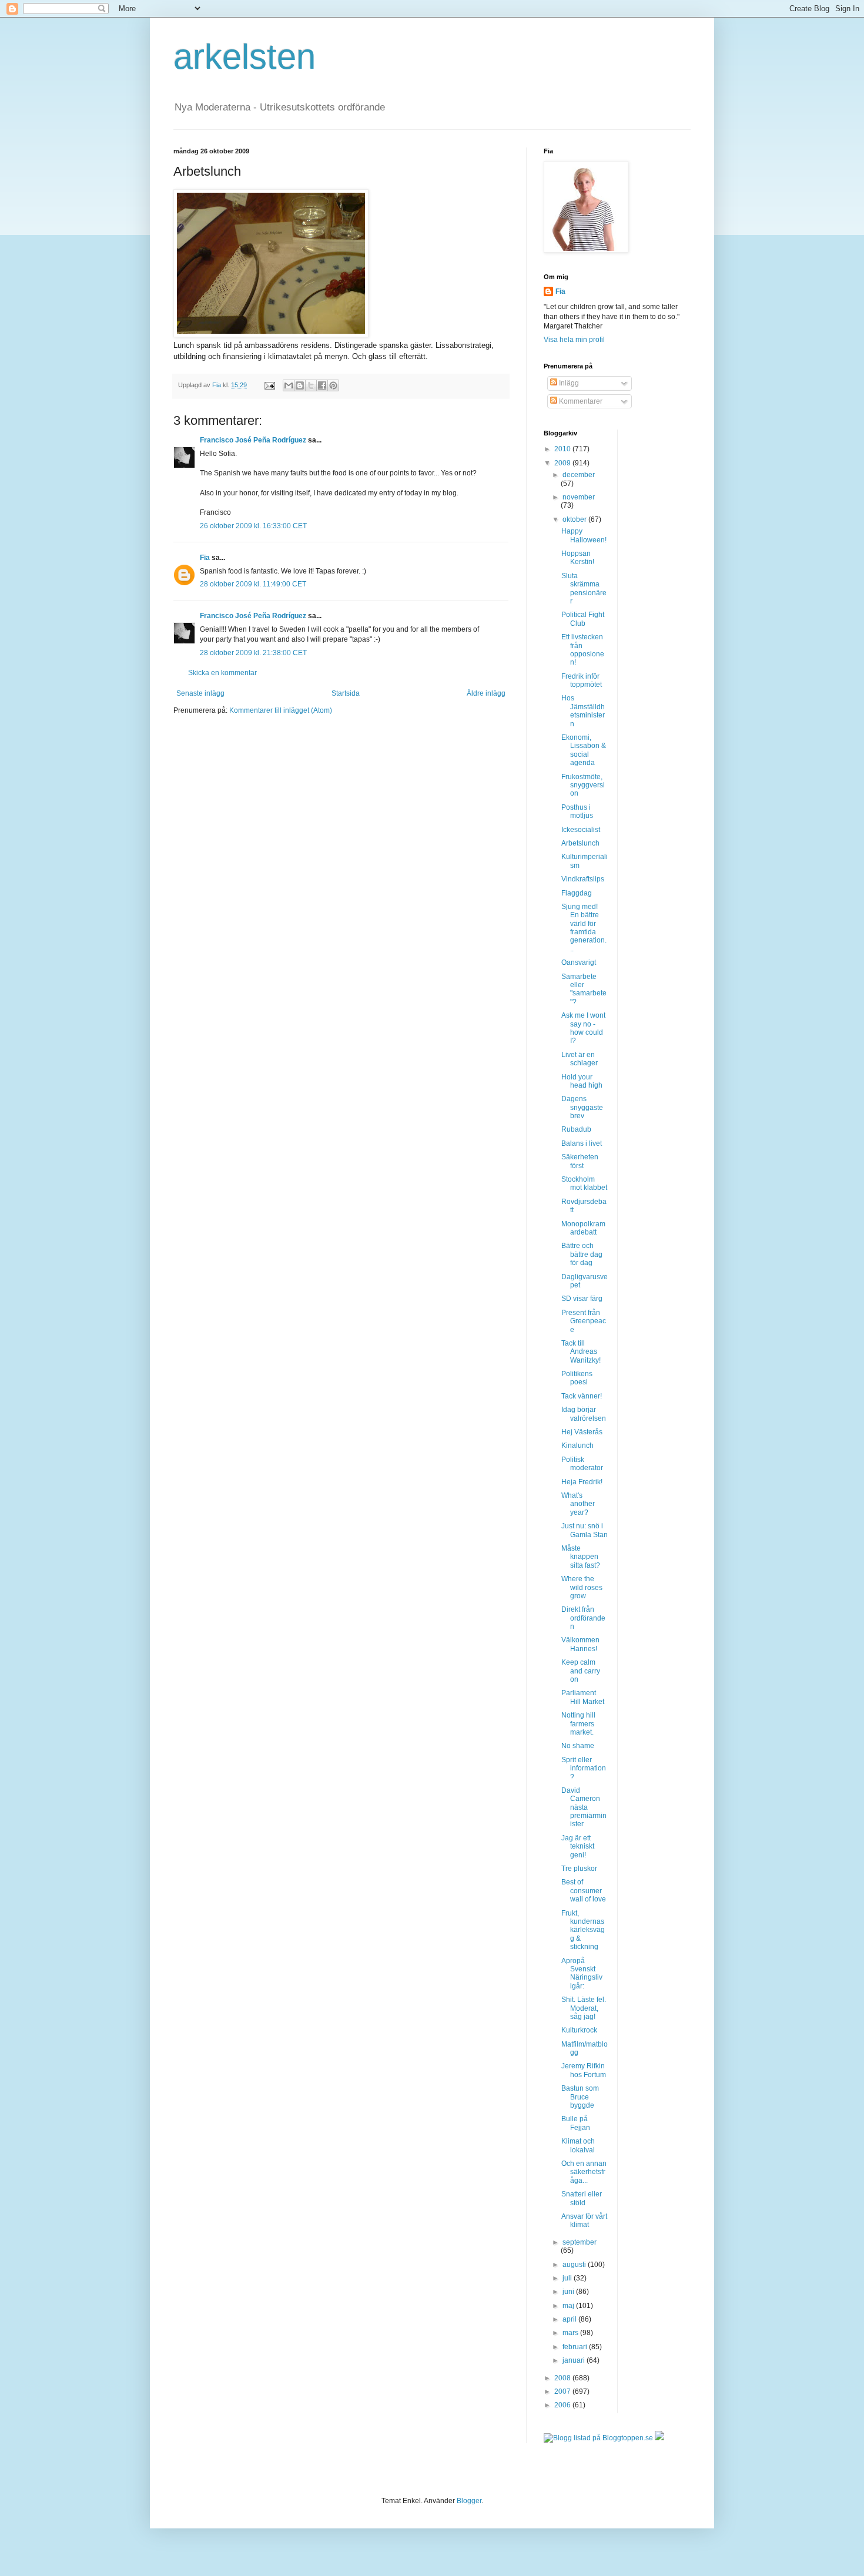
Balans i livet (582, 1143)
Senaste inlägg (200, 693)
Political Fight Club (583, 619)
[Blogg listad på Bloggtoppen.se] (598, 2438)
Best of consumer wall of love (584, 1891)
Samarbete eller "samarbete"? (584, 989)
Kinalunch (577, 1445)
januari (575, 2360)
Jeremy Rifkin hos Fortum (584, 2070)
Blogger (469, 2501)
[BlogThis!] (300, 385)
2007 (563, 2391)
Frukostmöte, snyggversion (583, 785)
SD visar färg (582, 1299)
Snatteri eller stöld (582, 2198)
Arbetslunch (580, 843)
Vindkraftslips (583, 879)
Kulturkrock (579, 2030)
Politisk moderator (582, 1464)
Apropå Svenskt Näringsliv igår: (582, 1973)
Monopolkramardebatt (583, 1228)
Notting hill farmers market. (578, 1724)
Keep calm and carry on (581, 1671)
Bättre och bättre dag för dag (582, 1254)
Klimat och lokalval (578, 2145)
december (579, 475)
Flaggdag (577, 893)
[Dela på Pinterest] (333, 385)
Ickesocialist (581, 830)
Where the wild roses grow (582, 1587)
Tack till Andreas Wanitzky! (581, 1352)
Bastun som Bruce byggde (580, 2097)
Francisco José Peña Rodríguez (253, 440)
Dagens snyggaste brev (582, 1107)
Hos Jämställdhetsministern (583, 711)
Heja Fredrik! (582, 1482)
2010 (563, 449)
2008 (563, 2378)
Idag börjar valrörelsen (584, 1414)
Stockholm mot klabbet (584, 1183)
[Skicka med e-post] (289, 385)
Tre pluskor (579, 1869)
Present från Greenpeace (584, 1321)
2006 (563, 2405)
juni (569, 2292)
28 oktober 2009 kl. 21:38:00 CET (253, 653)
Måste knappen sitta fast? (581, 1557)
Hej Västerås (582, 1432)
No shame (578, 1746)
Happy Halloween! (584, 535)
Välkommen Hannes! (580, 1644)
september (580, 2242)
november (579, 497)
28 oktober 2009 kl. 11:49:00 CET (253, 584)
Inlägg (568, 383)
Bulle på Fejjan (576, 2123)
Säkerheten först (580, 1161)
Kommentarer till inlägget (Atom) (281, 710)
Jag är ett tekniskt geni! (578, 1847)
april (570, 2319)
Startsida (346, 693)
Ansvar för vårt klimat (584, 2221)
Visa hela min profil (574, 340)
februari (576, 2347)
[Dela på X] (311, 385)
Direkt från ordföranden (583, 1618)
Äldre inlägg (486, 693)
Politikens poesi (577, 1378)
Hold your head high (582, 1081)
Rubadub (576, 1129)
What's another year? (578, 1504)
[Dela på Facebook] (322, 385)
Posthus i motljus (577, 811)
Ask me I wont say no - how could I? (583, 1028)
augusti (575, 2265)
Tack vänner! (582, 1396)
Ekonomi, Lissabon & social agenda (584, 750)
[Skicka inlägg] (269, 385)
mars (571, 2333)
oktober (575, 519)
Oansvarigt (579, 962)
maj (569, 2306)
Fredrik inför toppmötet (582, 680)
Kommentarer (580, 401)
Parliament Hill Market (583, 1697)
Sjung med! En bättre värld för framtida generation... (584, 928)
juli (568, 2278)
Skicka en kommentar (222, 673)
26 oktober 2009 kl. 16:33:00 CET (253, 526)
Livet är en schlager (580, 1059)
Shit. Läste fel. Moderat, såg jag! (584, 2008)
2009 (563, 463)
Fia (205, 558)
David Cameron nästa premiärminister (584, 1807)
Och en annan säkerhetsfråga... (584, 2172)
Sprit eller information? (584, 1768)
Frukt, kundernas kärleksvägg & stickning (583, 1930)
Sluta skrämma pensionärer (584, 588)
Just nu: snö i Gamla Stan (585, 1530)
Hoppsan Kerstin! (578, 558)
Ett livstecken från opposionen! (583, 650)
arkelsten (245, 57)
